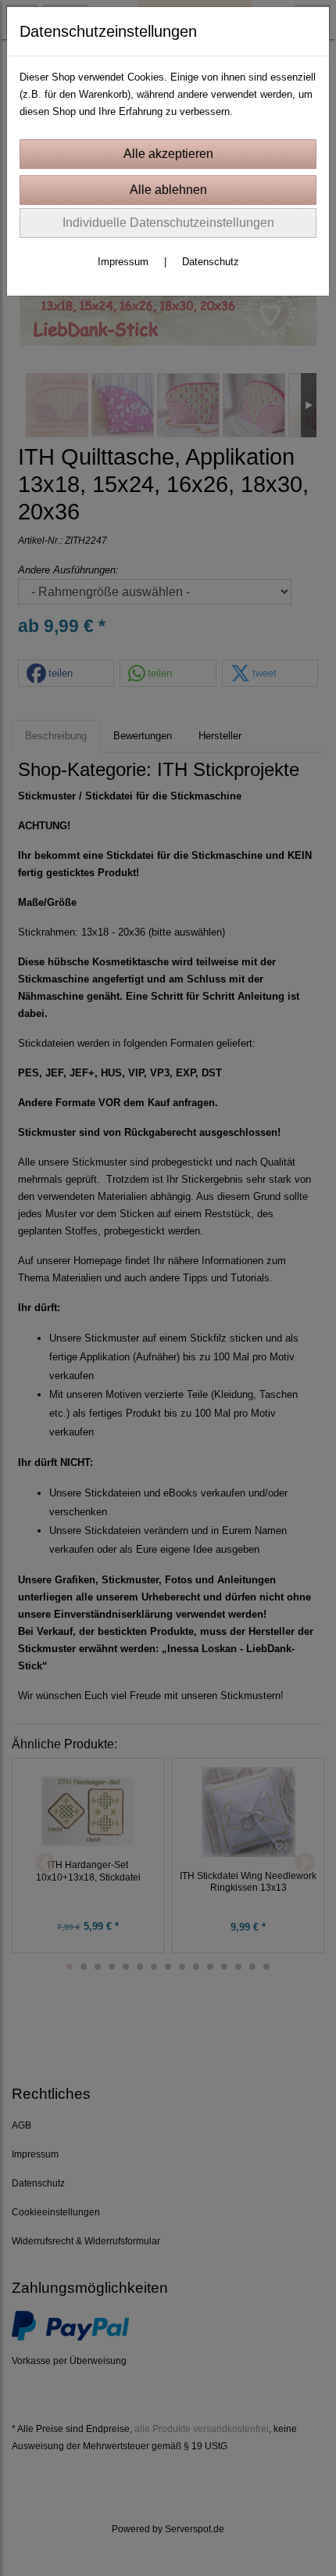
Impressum (123, 262)
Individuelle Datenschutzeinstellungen (168, 223)
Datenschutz (211, 262)
